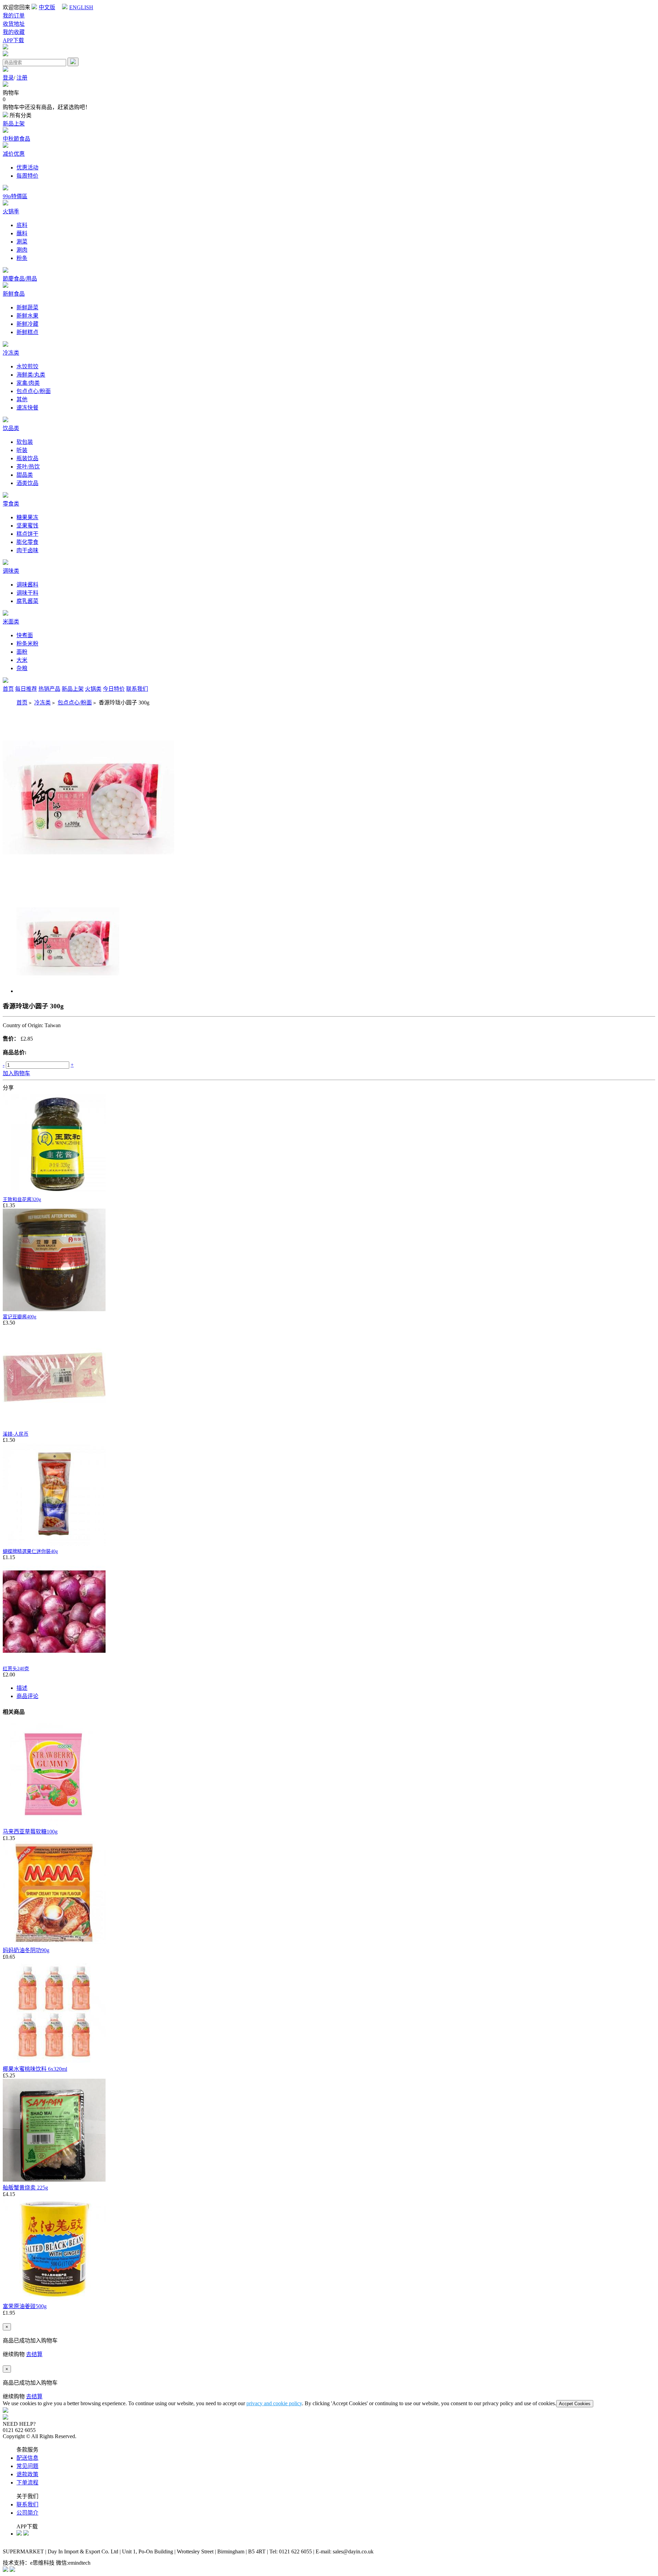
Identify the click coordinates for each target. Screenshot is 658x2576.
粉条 (22, 258)
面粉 (22, 652)
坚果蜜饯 (27, 526)
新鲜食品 (14, 294)
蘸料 (22, 233)
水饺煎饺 (27, 366)
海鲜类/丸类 (31, 375)
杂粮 (22, 668)
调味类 (11, 571)
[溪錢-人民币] (54, 1427)
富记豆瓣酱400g (20, 1317)
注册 (22, 78)
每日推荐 (26, 689)
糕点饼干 (27, 534)
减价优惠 (14, 154)
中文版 (47, 7)
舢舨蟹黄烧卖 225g (25, 2188)
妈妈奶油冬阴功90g (26, 1950)
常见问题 (27, 2466)
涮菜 (22, 242)
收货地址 (14, 24)
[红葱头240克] (54, 1661)
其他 (22, 399)
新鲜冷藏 (27, 324)
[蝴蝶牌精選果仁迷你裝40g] (54, 1544)
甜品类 (25, 475)
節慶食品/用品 (20, 279)
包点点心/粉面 (34, 391)
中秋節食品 (16, 139)
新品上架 (14, 124)
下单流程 (27, 2483)
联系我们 (137, 689)
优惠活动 (27, 168)
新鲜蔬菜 (27, 307)
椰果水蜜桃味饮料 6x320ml (35, 2069)
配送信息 (27, 2458)
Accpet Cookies (575, 2404)
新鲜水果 (27, 316)
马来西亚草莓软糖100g (30, 1832)
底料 (22, 225)
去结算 (34, 2354)
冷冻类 (11, 353)
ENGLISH (81, 7)
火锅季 (11, 211)
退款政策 (27, 2474)
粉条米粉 (27, 644)
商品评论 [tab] (27, 1696)
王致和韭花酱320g (22, 1200)
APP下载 (13, 40)
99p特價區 (15, 196)
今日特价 (114, 689)
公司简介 (27, 2513)
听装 (22, 450)
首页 (8, 689)
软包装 (25, 442)
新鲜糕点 (27, 332)
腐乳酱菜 (27, 601)
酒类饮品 (27, 483)
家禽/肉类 (28, 383)
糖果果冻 (27, 517)
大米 (22, 660)
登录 (8, 78)
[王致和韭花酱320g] (54, 1192)
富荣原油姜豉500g (25, 2306)
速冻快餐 (27, 408)
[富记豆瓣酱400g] (54, 1310)
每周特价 (27, 176)
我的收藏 (14, 32)
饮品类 (11, 428)
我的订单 (14, 16)
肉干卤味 (27, 550)
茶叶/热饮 (28, 467)
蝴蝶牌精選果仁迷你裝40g (30, 1551)
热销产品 (49, 689)
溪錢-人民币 (16, 1434)
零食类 (11, 504)
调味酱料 (27, 585)
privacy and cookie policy (274, 2403)
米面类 (11, 622)
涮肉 (22, 250)
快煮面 (25, 635)
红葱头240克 (16, 1669)
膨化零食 (27, 542)
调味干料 (27, 593)
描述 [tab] (22, 1688)
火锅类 (93, 689)
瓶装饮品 (27, 458)
